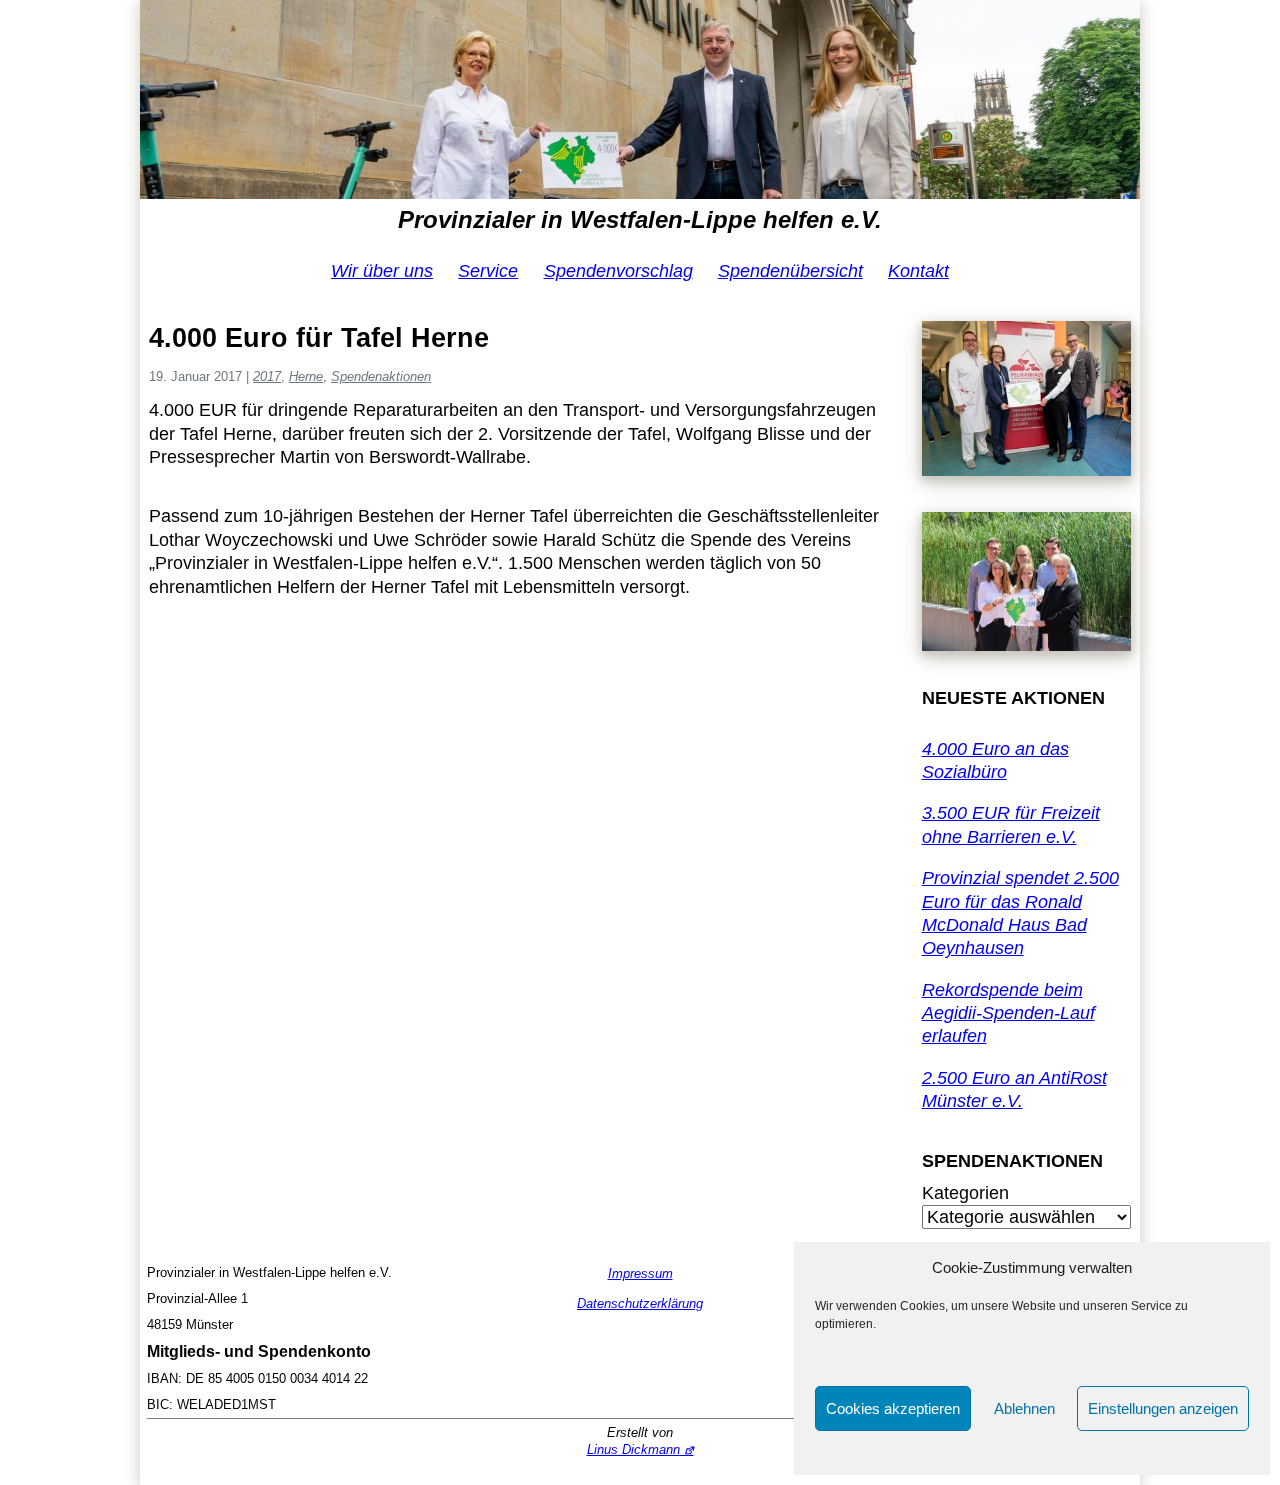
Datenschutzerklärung (640, 1303)
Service (488, 271)
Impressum (640, 1273)
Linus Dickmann (633, 1449)
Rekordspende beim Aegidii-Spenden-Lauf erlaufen (1008, 1013)
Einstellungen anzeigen (1163, 1408)
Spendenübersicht (790, 271)
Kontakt (918, 271)
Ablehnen (1024, 1408)
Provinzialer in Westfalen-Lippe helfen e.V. (640, 219)
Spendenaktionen (381, 376)
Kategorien (965, 1193)
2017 (267, 376)
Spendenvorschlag (618, 271)
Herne (306, 376)
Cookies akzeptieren (893, 1408)
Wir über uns (382, 271)
